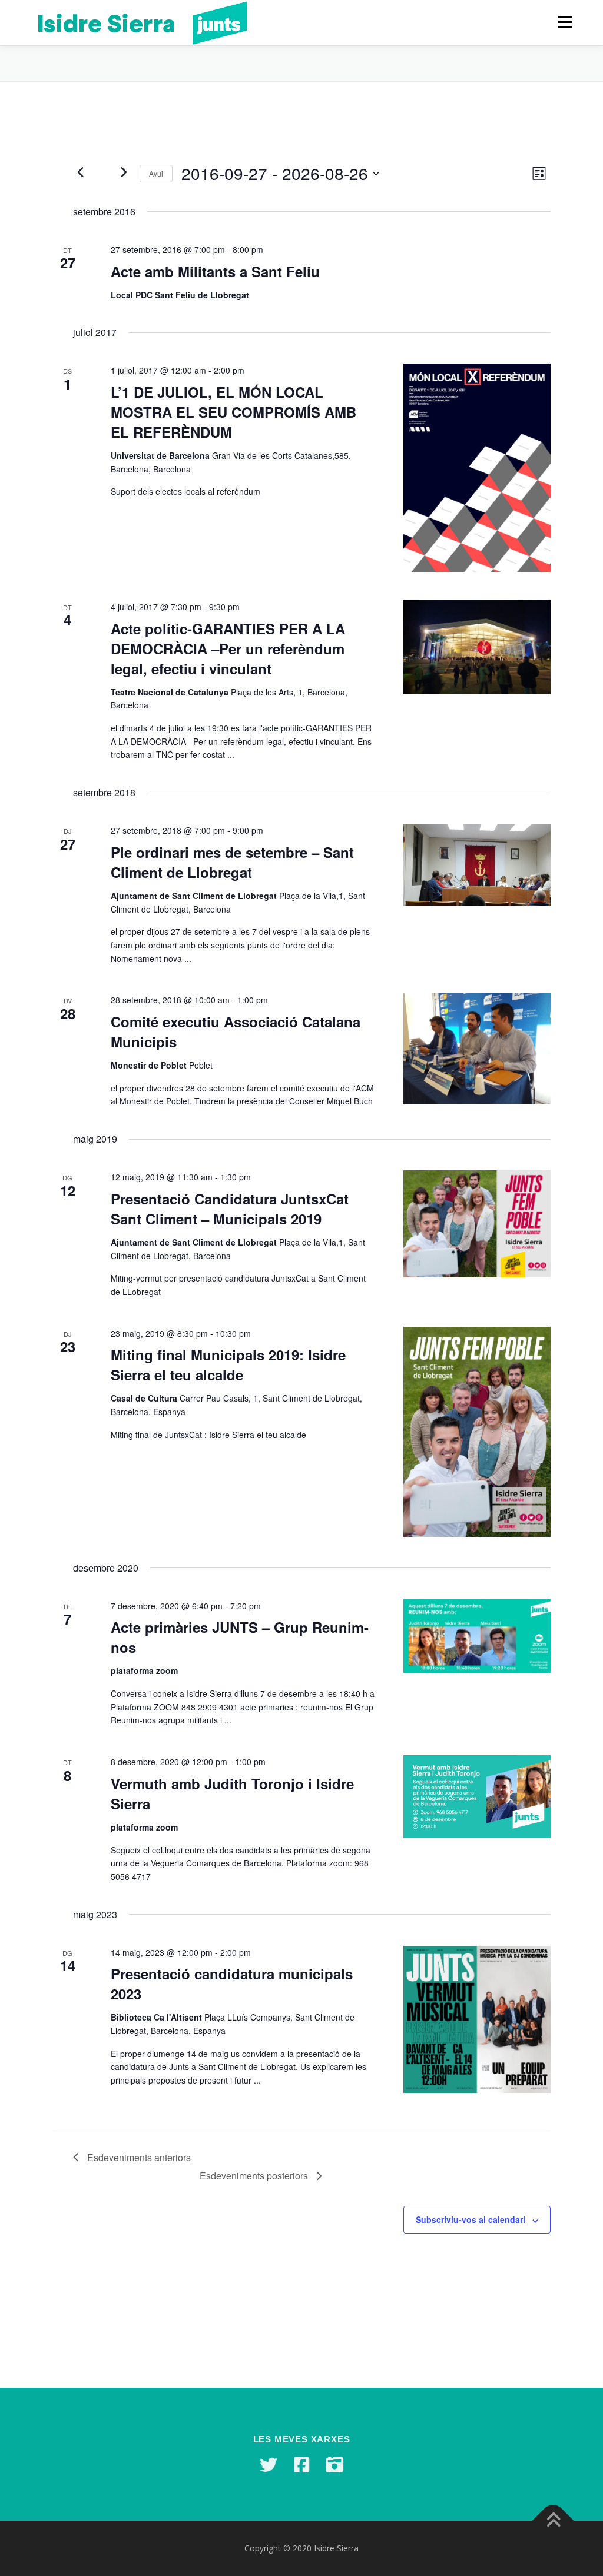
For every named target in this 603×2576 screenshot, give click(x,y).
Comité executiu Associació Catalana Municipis (236, 1031)
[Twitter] (269, 2465)
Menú (565, 22)
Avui (156, 173)
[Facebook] (301, 2465)
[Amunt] (553, 2521)
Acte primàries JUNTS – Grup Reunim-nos (240, 1637)
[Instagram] (334, 2465)
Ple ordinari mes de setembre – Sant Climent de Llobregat (232, 862)
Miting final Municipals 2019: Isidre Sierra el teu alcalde (228, 1364)
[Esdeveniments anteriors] (80, 172)
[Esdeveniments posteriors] (124, 172)
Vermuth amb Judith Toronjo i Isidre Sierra (232, 1793)
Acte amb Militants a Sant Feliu (215, 271)
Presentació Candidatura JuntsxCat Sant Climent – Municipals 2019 (230, 1209)
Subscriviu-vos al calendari (471, 2219)
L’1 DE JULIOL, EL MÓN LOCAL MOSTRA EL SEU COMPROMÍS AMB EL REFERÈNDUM (233, 412)
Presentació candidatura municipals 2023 (232, 1983)
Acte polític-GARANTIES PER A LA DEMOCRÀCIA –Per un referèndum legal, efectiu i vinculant (228, 648)
